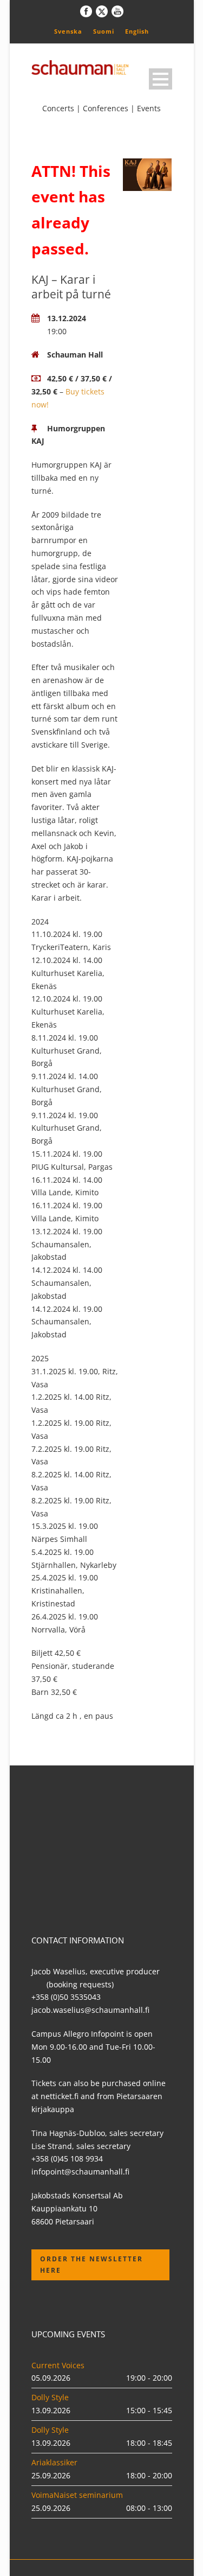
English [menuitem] (137, 31)
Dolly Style (50, 2397)
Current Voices (58, 2365)
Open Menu (161, 79)
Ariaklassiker (54, 2462)
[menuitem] (68, 31)
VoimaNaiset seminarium (77, 2495)
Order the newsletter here (91, 2264)
